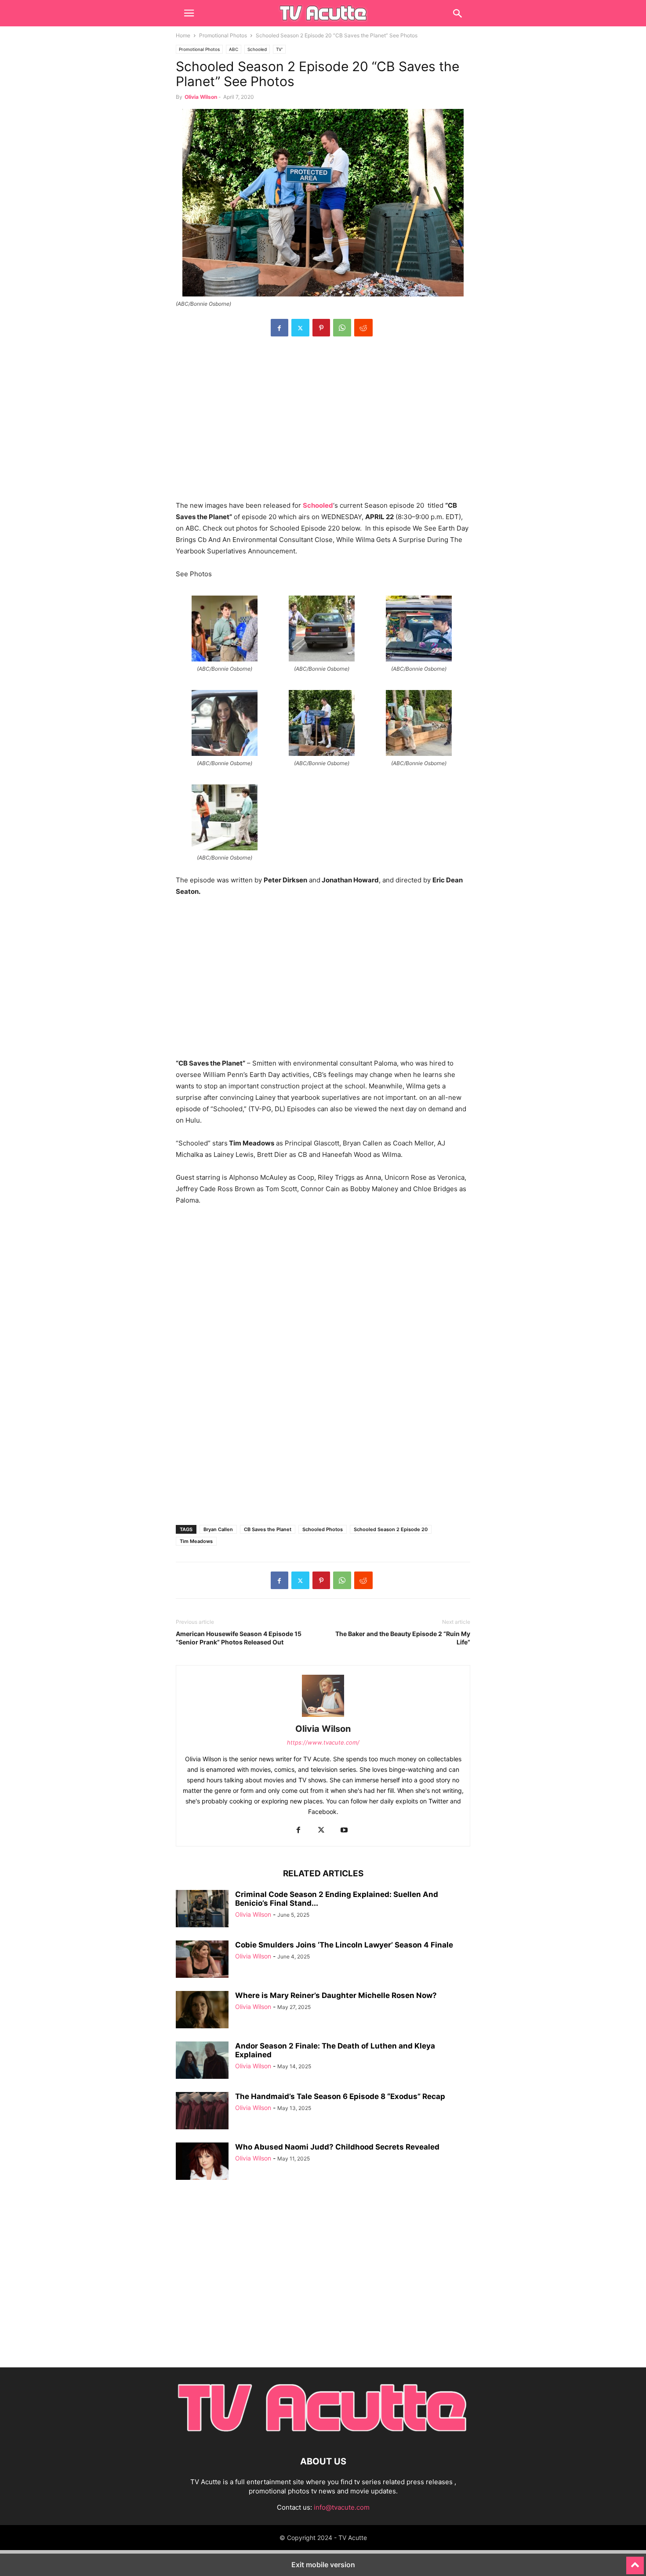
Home (183, 35)
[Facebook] (279, 328)
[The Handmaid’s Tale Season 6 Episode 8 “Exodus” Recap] (202, 2112)
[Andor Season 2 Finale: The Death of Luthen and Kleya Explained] (202, 2061)
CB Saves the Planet (268, 1529)
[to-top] (635, 2562)
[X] (300, 328)
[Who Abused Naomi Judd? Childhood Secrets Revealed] (202, 2162)
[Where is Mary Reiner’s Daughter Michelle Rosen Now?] (202, 2011)
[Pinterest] (321, 328)
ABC (234, 49)
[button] (189, 13)
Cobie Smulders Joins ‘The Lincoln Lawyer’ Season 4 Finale (344, 1945)
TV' (279, 49)
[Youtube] (344, 1830)
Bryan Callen (218, 1529)
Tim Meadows (196, 1541)
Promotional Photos (223, 35)
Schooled (257, 49)
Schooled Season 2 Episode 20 (391, 1529)
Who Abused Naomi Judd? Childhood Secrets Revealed (337, 2147)
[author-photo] (323, 1717)
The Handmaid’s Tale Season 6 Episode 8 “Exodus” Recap (340, 2096)
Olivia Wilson (201, 97)
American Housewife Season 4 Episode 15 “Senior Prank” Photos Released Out (239, 1638)
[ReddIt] (363, 328)
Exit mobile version (323, 2565)
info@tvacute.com (342, 2507)
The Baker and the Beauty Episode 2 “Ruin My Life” (403, 1638)
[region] (323, 423)
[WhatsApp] (342, 328)
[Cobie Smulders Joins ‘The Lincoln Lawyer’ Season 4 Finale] (202, 1960)
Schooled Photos (323, 1529)
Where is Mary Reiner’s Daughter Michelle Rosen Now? (336, 1995)
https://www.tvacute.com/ (323, 1742)
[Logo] (323, 2435)
